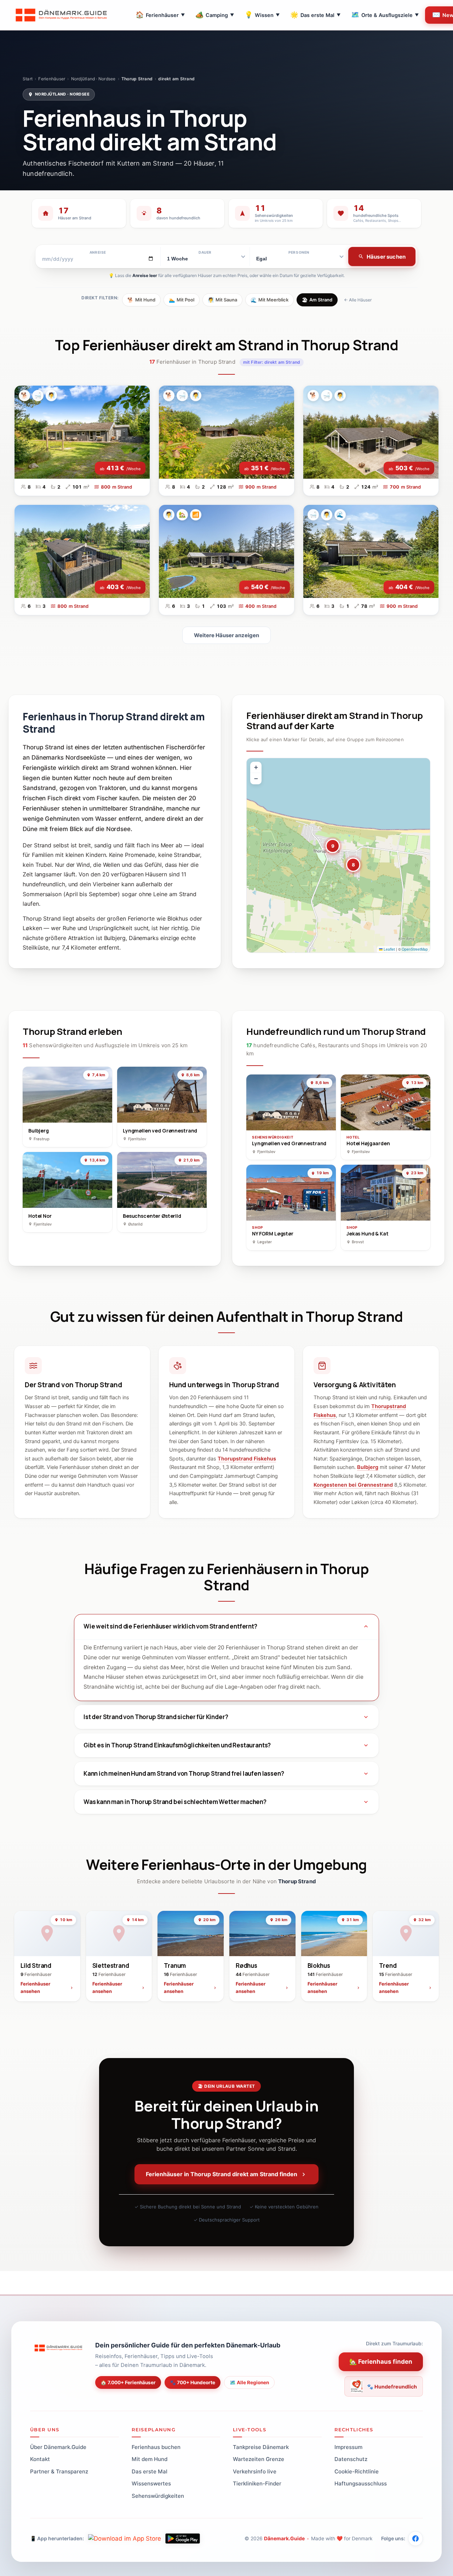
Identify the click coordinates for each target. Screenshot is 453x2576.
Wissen (262, 15)
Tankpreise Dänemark (261, 2447)
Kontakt (40, 2459)
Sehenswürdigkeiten (158, 2496)
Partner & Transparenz (59, 2471)
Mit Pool (182, 300)
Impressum (348, 2447)
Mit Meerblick (269, 300)
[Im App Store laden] (125, 2538)
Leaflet (389, 949)
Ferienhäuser (160, 15)
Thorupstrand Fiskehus (247, 1459)
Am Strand (317, 300)
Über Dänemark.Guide (58, 2447)
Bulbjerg (368, 1467)
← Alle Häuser (358, 300)
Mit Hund (141, 300)
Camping (215, 15)
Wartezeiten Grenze (259, 2459)
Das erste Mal (315, 15)
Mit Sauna (222, 300)
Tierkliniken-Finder (257, 2483)
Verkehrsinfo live (255, 2471)
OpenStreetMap (415, 949)
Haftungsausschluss (361, 2483)
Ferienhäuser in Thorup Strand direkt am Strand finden (222, 2174)
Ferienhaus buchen (156, 2447)
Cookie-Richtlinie (357, 2471)
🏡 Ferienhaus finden (381, 2362)
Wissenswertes (151, 2483)
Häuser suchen (386, 257)
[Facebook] (415, 2538)
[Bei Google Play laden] (183, 2538)
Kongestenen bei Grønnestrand (353, 1485)
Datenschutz (351, 2459)
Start (28, 79)
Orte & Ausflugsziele (385, 15)
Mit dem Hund (150, 2459)
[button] (333, 846)
